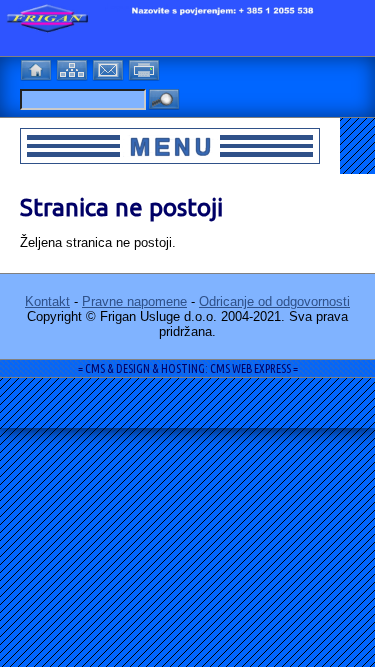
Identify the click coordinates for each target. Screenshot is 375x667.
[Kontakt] (110, 68)
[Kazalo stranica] (74, 68)
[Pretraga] (164, 100)
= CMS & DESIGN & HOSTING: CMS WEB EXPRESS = (188, 368)
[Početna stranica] (38, 68)
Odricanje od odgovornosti (274, 301)
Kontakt (47, 301)
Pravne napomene (134, 301)
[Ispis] (146, 68)
